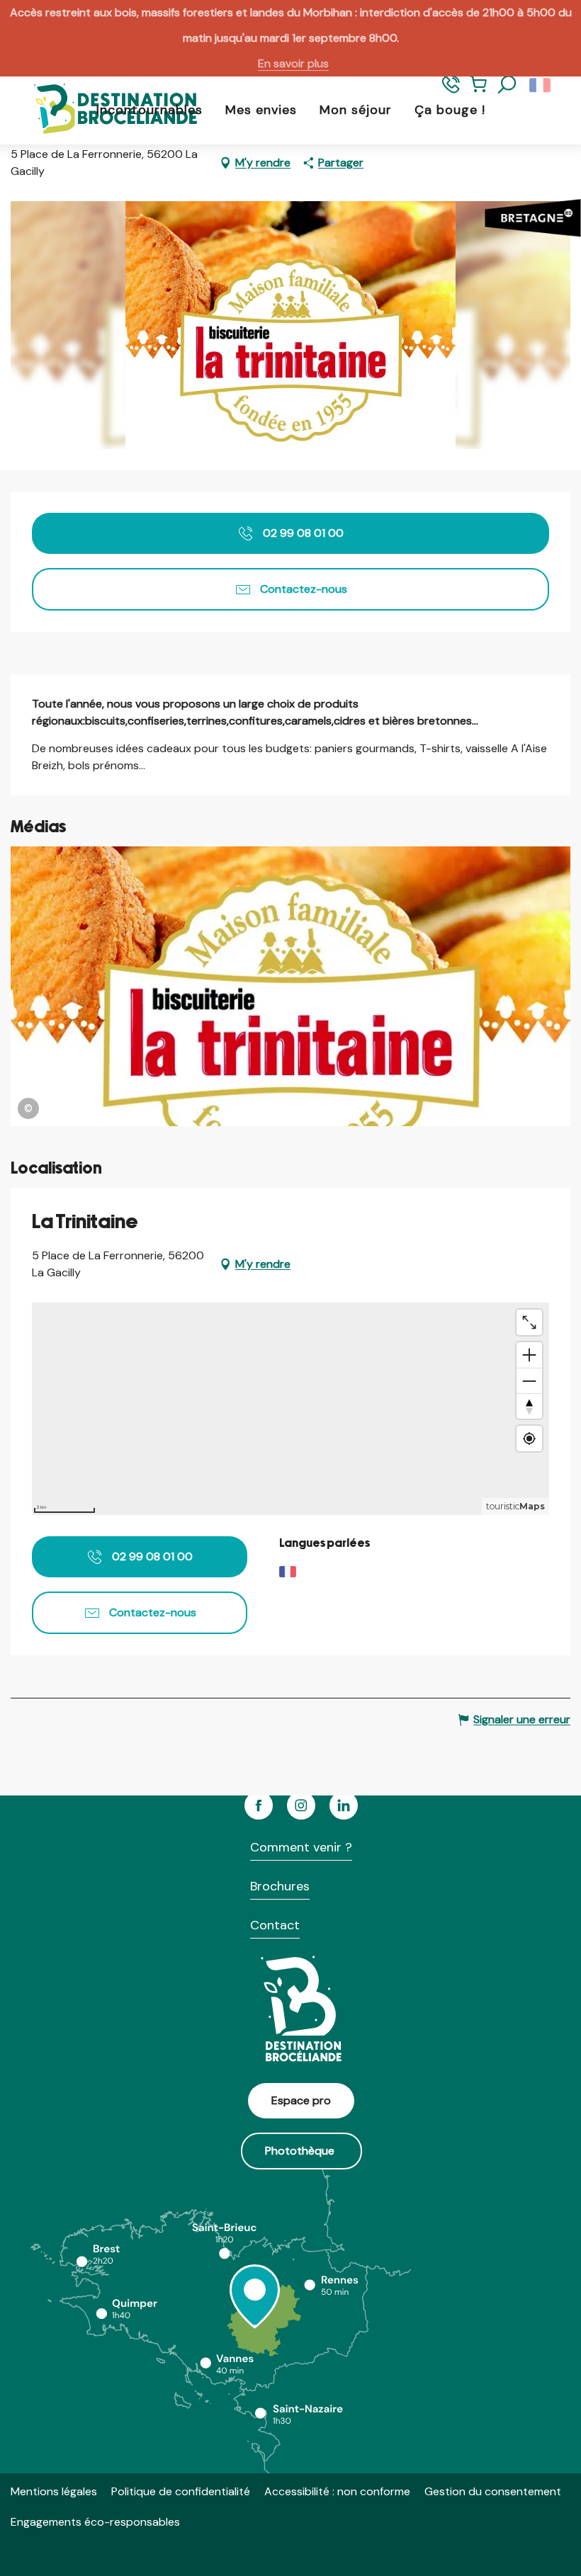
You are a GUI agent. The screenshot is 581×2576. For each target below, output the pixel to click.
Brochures (280, 1886)
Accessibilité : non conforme (337, 2491)
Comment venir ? (301, 1847)
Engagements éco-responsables (95, 2522)
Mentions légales (54, 2491)
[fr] (541, 85)
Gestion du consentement (493, 2491)
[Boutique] (479, 91)
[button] (507, 85)
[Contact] (451, 91)
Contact (275, 1925)
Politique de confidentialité (181, 2491)
